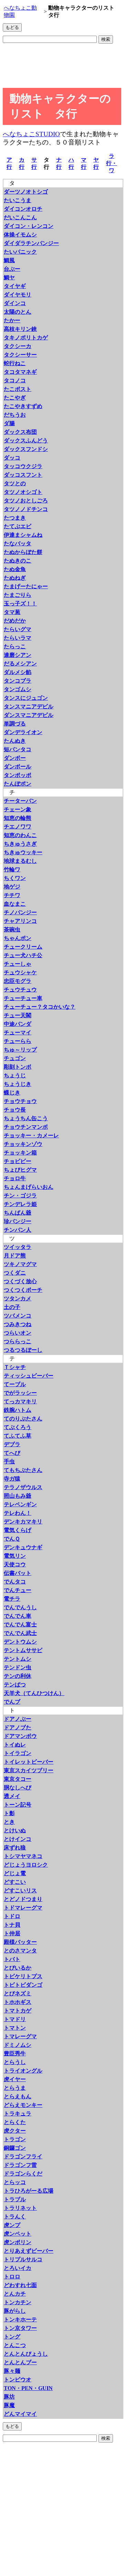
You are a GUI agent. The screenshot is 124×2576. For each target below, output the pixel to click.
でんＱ (12, 1539)
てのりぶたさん (23, 1419)
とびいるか (18, 1968)
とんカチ (15, 2294)
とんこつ (15, 2345)
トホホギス (18, 2002)
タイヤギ (15, 286)
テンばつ (15, 1685)
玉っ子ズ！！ (20, 604)
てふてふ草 (18, 1436)
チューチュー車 (23, 998)
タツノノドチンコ (26, 509)
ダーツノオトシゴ (26, 192)
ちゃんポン (18, 938)
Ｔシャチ (15, 1367)
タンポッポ (18, 775)
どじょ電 (15, 1873)
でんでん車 (18, 1616)
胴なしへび (18, 1788)
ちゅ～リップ (20, 1050)
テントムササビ (23, 1650)
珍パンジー (18, 1221)
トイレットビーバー (29, 1762)
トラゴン (15, 2139)
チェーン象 (18, 809)
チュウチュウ (20, 990)
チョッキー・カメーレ (31, 1135)
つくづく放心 (20, 1281)
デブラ (12, 1444)
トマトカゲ (18, 2011)
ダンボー (15, 758)
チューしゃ (18, 964)
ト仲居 (12, 1933)
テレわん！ (18, 1513)
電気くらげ (18, 1530)
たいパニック (20, 252)
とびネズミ (18, 1993)
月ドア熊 (15, 1256)
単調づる (15, 724)
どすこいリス (20, 1890)
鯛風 (9, 260)
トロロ (12, 2277)
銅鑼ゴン (15, 2148)
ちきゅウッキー (23, 852)
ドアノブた (18, 1727)
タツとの (15, 483)
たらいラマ (18, 638)
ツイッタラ (18, 1247)
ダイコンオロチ (23, 209)
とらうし (15, 2062)
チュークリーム (23, 947)
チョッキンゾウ (23, 1144)
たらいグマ (18, 629)
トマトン (15, 2028)
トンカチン (18, 2302)
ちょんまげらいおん (29, 1187)
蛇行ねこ (15, 363)
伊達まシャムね (23, 535)
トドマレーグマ (23, 1908)
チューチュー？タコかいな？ (40, 1007)
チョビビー (18, 1161)
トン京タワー (20, 2328)
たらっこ (15, 646)
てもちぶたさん (23, 1470)
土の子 (12, 1307)
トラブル (15, 2199)
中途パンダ (18, 1024)
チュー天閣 (18, 1015)
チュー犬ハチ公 (23, 955)
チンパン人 (18, 1230)
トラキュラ (18, 2114)
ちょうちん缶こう (26, 1118)
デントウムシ (20, 1642)
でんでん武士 (20, 1633)
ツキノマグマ (20, 1264)
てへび (12, 1453)
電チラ (12, 1599)
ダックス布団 (20, 432)
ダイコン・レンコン (29, 226)
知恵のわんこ (20, 835)
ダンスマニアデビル (29, 715)
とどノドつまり (23, 1899)
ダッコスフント (23, 475)
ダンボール (18, 767)
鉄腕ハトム (18, 1410)
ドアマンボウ (20, 1736)
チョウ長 (15, 1110)
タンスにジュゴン (26, 698)
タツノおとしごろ (26, 501)
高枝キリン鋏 (20, 329)
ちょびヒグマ (20, 1170)
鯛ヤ (9, 277)
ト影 (9, 1813)
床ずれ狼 (15, 1848)
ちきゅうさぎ (20, 844)
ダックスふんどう (26, 440)
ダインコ (15, 303)
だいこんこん (20, 217)
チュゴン (15, 1058)
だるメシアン (20, 664)
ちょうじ (15, 1075)
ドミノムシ (18, 2045)
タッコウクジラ (23, 466)
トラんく (15, 2217)
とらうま (15, 2088)
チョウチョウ (20, 1101)
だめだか (15, 621)
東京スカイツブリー (29, 1770)
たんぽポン (18, 784)
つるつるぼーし (23, 1350)
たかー (12, 320)
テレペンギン (20, 1504)
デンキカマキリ (23, 1522)
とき (9, 1822)
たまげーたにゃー (26, 586)
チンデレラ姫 (20, 1204)
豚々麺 (12, 2371)
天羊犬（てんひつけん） (34, 1693)
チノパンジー (20, 912)
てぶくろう (18, 1427)
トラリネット (20, 2208)
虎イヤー (15, 2079)
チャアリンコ (20, 921)
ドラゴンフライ (23, 2156)
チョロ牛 (15, 1178)
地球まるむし (20, 861)
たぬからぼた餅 (23, 552)
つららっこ (18, 1341)
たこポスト (18, 389)
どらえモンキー (23, 2105)
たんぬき (15, 741)
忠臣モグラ (18, 981)
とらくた (15, 2122)
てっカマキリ (20, 1401)
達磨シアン (18, 655)
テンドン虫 (18, 1667)
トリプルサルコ (23, 2259)
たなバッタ (18, 543)
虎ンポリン (18, 2242)
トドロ (12, 1916)
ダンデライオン (23, 732)
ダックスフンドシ (26, 449)
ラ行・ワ (112, 163)
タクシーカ (18, 346)
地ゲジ (12, 887)
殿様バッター (20, 1942)
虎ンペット (18, 2234)
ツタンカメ (18, 1298)
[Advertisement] (58, 67)
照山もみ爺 (18, 1496)
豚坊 (9, 2397)
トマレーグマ (20, 2036)
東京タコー (18, 1779)
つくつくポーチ (23, 1290)
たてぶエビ (18, 526)
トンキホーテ (20, 2319)
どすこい (15, 1882)
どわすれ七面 (20, 2285)
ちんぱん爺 (18, 1213)
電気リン (15, 1556)
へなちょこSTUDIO (31, 134)
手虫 (9, 1461)
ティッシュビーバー (29, 1376)
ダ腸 (9, 423)
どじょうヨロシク (26, 1865)
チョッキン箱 (20, 1153)
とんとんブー (20, 2362)
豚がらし (15, 2311)
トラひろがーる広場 (29, 2191)
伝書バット (18, 1573)
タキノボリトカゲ (26, 338)
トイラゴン (18, 1753)
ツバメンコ (18, 1316)
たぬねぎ (15, 578)
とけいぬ (15, 1830)
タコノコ (15, 380)
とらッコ (15, 2182)
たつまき (15, 518)
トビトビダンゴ (23, 1985)
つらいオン (18, 1333)
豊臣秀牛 (15, 2053)
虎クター (15, 2131)
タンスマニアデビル (29, 706)
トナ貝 (12, 1925)
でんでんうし (20, 1607)
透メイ (12, 1796)
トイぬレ (15, 1745)
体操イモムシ (20, 235)
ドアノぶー (18, 1719)
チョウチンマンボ (26, 1127)
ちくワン (15, 878)
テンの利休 (18, 1676)
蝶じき (12, 1093)
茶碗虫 (12, 930)
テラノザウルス (23, 1487)
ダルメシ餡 (18, 672)
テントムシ (18, 1659)
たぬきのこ (18, 561)
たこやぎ (15, 398)
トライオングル (23, 2071)
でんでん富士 (20, 1624)
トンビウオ (18, 2380)
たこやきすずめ (23, 406)
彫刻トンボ (18, 1067)
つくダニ (15, 1273)
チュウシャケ (20, 972)
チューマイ (18, 1032)
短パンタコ (18, 749)
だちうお (15, 415)
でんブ (12, 1702)
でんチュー (18, 1590)
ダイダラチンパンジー (31, 243)
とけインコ (18, 1839)
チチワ (12, 895)
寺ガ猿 (12, 1479)
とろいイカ (18, 2268)
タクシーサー (20, 355)
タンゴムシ (18, 689)
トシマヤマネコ (23, 1856)
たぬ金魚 (15, 569)
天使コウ (15, 1564)
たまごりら (18, 595)
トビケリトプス (23, 1976)
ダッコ (12, 458)
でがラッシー (20, 1393)
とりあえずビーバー (29, 2251)
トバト (12, 1959)
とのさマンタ (20, 1951)
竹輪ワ (12, 869)
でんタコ (15, 1582)
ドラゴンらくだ (23, 2174)
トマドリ (15, 2019)
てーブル (15, 1384)
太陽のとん (18, 312)
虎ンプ (12, 2225)
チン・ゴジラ (20, 1196)
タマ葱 (12, 612)
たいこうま (18, 200)
